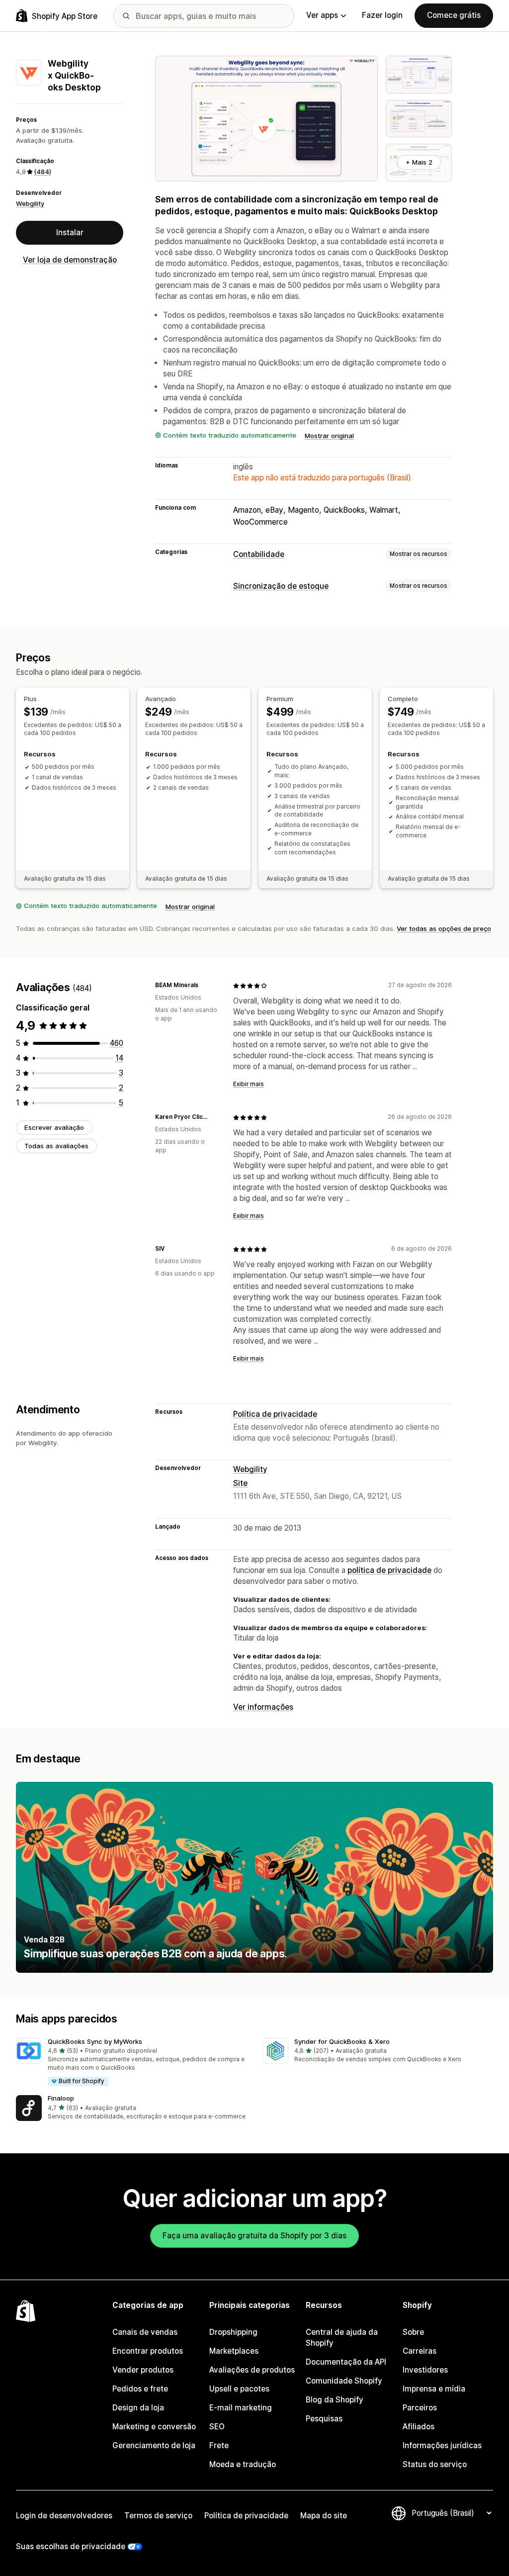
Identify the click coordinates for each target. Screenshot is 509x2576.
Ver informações (263, 1707)
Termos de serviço (158, 2516)
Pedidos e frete (140, 2389)
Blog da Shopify (335, 2400)
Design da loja (138, 2408)
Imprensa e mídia (434, 2389)
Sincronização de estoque (281, 586)
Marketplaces (234, 2351)
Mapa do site (324, 2516)
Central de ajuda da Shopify (342, 2338)
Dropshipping (233, 2332)
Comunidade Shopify (344, 2381)
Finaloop (61, 2098)
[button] (131, 2063)
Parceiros (420, 2408)
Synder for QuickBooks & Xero (342, 2041)
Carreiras (420, 2351)
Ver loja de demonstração (70, 260)
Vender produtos (143, 2370)
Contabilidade (259, 554)
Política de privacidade (275, 1414)
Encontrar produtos (148, 2351)
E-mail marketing (241, 2408)
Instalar (70, 232)
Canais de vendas (145, 2332)
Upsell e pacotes (239, 2389)
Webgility (30, 203)
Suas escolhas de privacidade (71, 2546)
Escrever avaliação (54, 1127)
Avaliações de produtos (252, 2370)
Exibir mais (249, 1084)
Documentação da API (346, 2362)
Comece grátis (454, 15)
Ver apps (322, 15)
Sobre (413, 2332)
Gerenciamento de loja (154, 2445)
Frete (219, 2445)
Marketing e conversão (154, 2427)
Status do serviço (435, 2464)
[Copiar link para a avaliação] (204, 986)
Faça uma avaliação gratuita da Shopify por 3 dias (254, 2236)
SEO (217, 2427)
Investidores (425, 2370)
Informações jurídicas (442, 2445)
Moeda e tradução (243, 2464)
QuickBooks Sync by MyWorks (95, 2041)
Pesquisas (324, 2419)
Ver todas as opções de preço (444, 928)
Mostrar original (329, 436)
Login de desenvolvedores (64, 2516)
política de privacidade (389, 1570)
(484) (42, 172)
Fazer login (382, 15)
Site (240, 1483)
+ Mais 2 (419, 162)
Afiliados (419, 2427)
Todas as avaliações (56, 1146)
